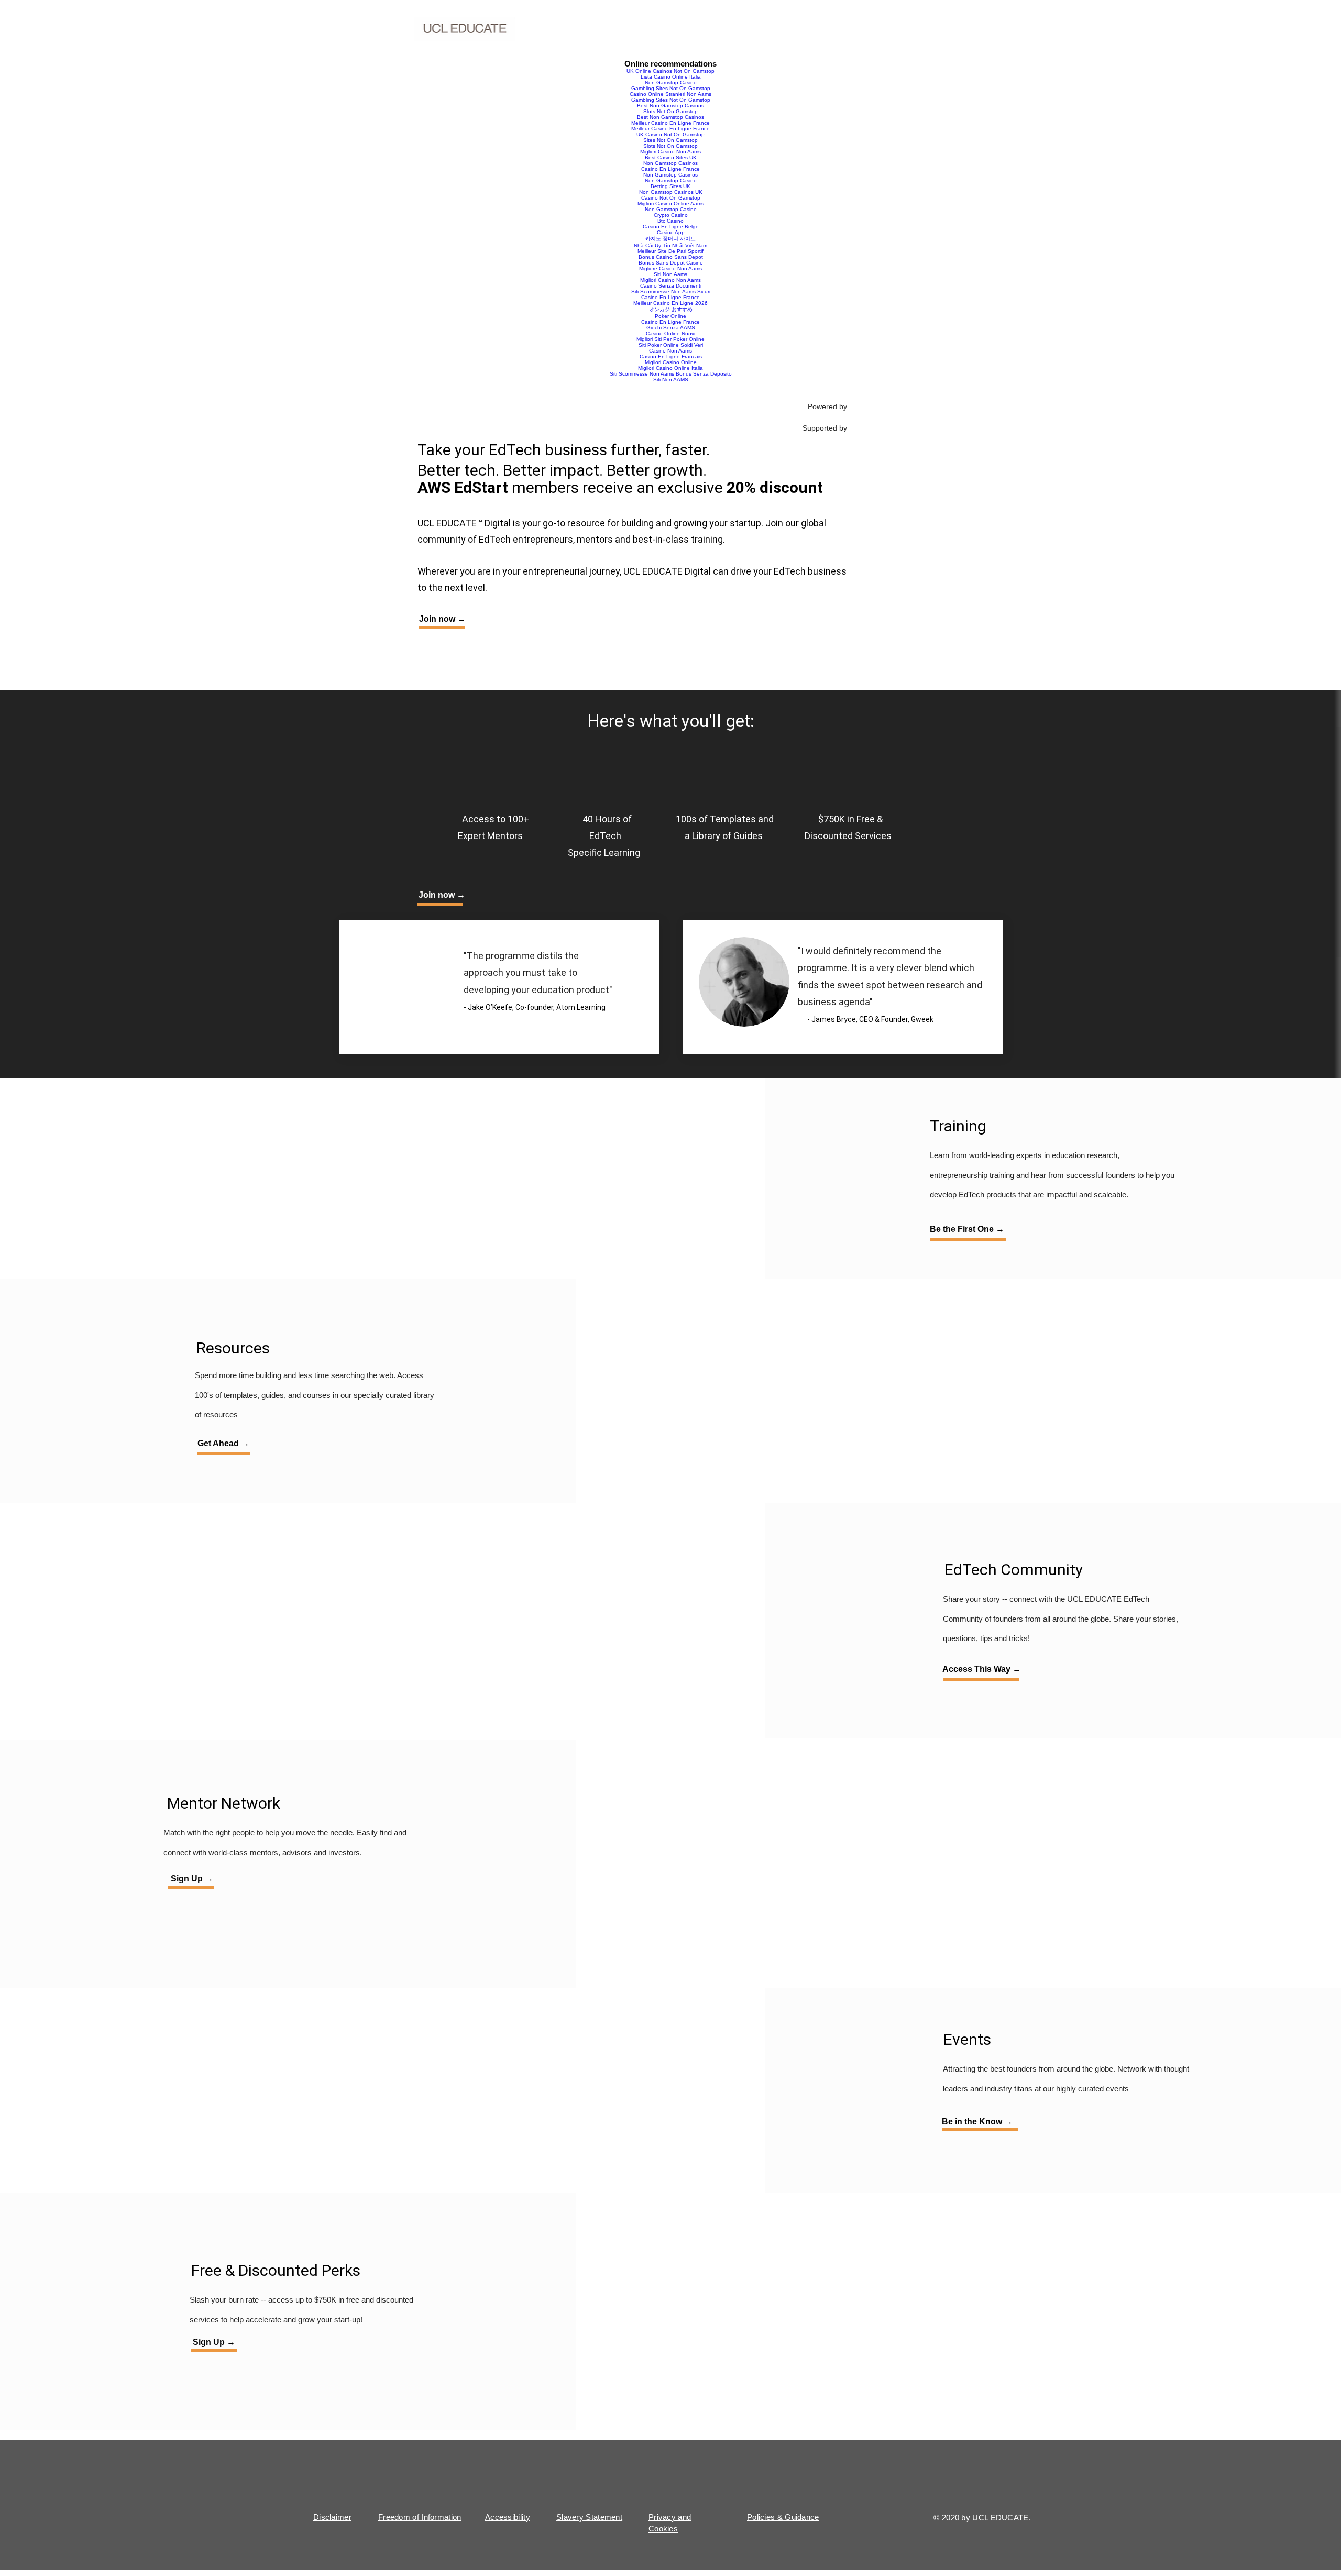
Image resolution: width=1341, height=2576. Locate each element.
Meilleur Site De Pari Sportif (670, 251)
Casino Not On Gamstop (671, 198)
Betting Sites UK (670, 186)
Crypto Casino (671, 215)
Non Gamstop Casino (671, 82)
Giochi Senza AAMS (671, 328)
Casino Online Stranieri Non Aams (670, 94)
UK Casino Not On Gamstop (670, 134)
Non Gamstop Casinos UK (671, 192)
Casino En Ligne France (670, 169)
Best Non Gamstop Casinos (670, 106)
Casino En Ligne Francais (671, 356)
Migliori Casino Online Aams (671, 203)
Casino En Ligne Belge (671, 227)
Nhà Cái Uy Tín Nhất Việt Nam (670, 245)
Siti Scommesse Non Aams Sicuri (671, 291)
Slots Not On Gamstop (670, 111)
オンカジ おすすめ (671, 309)
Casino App (671, 232)
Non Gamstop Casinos (670, 163)
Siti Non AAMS (671, 379)
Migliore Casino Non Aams (670, 268)
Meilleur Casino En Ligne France (670, 123)
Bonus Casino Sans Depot (671, 257)
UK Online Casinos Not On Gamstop (670, 71)
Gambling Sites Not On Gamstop (671, 88)
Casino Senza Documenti (671, 286)
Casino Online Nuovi (670, 333)
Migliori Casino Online (671, 362)
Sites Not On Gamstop (670, 140)
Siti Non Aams (670, 274)
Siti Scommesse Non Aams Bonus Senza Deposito (671, 374)
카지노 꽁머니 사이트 (670, 239)
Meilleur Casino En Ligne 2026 (670, 303)
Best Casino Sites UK (671, 157)
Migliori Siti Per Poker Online (670, 339)
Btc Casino (670, 221)
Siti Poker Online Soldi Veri (671, 345)
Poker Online (670, 316)
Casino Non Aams (670, 351)
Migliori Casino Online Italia (670, 368)
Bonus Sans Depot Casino (671, 263)
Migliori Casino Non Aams (670, 152)
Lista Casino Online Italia (671, 77)
